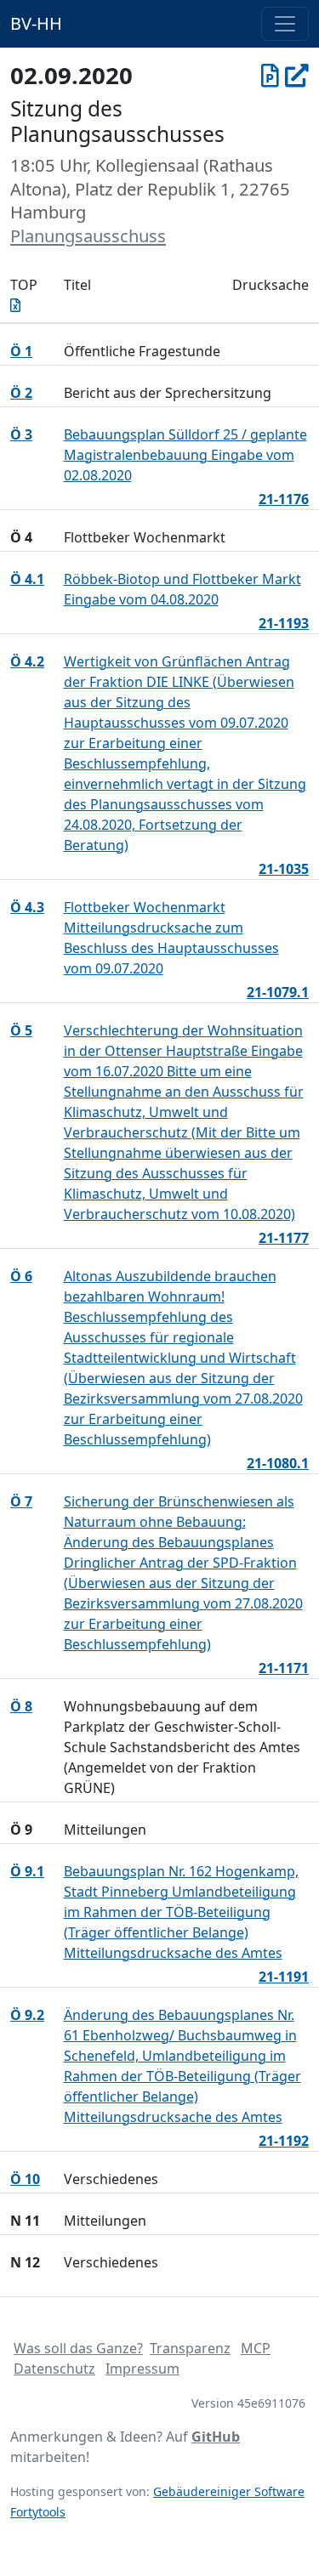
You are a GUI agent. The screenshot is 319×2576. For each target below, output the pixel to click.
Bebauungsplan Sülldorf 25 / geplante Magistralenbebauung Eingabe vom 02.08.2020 (185, 455)
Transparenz (190, 2348)
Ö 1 (21, 351)
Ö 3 (21, 434)
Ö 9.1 (27, 1871)
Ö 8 (21, 1706)
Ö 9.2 (27, 2015)
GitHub (216, 2437)
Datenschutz (54, 2369)
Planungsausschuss (88, 235)
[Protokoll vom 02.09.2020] (270, 75)
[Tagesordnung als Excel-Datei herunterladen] (15, 305)
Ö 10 (25, 2179)
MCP (256, 2348)
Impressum (142, 2369)
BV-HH (36, 23)
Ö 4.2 (27, 661)
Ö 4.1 (27, 579)
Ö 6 (21, 1276)
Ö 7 (21, 1501)
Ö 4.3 (27, 907)
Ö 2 (21, 393)
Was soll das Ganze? (78, 2348)
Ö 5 (21, 1030)
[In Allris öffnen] (297, 75)
